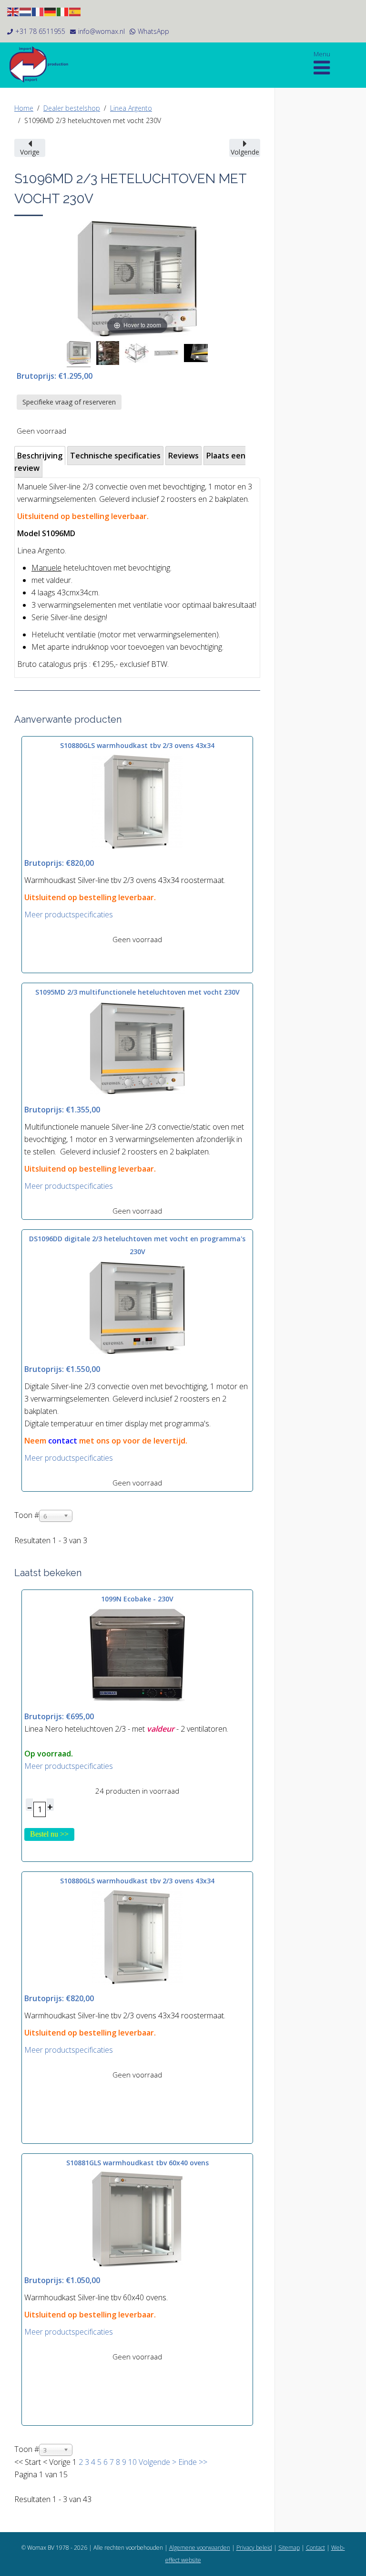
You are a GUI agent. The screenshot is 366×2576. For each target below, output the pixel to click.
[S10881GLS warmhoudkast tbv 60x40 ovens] (137, 2218)
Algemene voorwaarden (200, 2548)
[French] (38, 11)
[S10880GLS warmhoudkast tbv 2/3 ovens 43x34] (137, 801)
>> (202, 2462)
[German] (51, 11)
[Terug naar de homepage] (43, 64)
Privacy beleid (254, 2548)
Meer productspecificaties (69, 914)
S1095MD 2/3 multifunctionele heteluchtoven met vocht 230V (137, 992)
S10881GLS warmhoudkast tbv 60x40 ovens (137, 2163)
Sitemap (289, 2548)
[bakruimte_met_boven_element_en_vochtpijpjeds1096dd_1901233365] (108, 354)
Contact (315, 2548)
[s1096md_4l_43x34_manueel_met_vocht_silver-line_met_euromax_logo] (79, 354)
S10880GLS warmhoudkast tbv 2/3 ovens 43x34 (137, 745)
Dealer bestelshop (72, 108)
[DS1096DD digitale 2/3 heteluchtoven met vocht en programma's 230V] (137, 1307)
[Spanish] (75, 11)
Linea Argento (131, 108)
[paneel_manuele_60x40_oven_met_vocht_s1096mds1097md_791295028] (166, 354)
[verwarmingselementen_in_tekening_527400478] (137, 354)
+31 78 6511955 (40, 31)
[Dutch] (26, 11)
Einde (188, 2462)
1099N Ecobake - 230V (137, 1599)
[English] (13, 11)
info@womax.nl (102, 31)
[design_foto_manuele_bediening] (196, 354)
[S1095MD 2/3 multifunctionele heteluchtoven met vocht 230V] (137, 1048)
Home (24, 108)
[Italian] (63, 11)
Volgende (154, 2462)
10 (132, 2462)
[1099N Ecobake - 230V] (137, 1654)
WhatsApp (153, 31)
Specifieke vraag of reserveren (69, 402)
